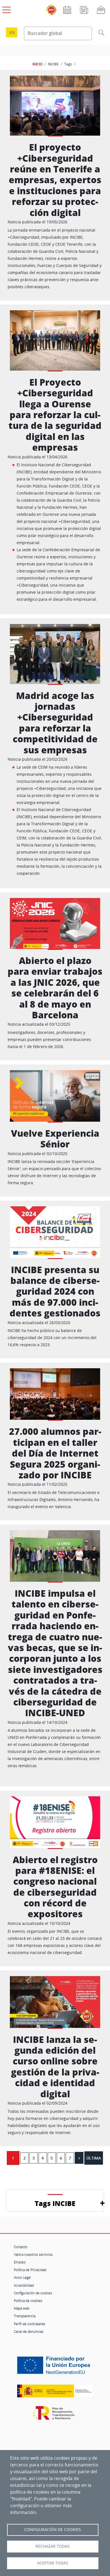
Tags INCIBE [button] (55, 2203)
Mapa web (22, 2308)
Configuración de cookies (33, 2293)
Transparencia (25, 2316)
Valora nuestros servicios (33, 2254)
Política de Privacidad (30, 2270)
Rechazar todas (53, 2546)
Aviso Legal (22, 2277)
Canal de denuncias (29, 2331)
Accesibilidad (24, 2285)
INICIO (37, 64)
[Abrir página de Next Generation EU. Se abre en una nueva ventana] (55, 2367)
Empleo (20, 2262)
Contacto (21, 2247)
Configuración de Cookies (53, 2530)
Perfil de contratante (29, 2324)
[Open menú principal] (6, 9)
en (12, 32)
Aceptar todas (53, 2563)
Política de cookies (28, 2301)
